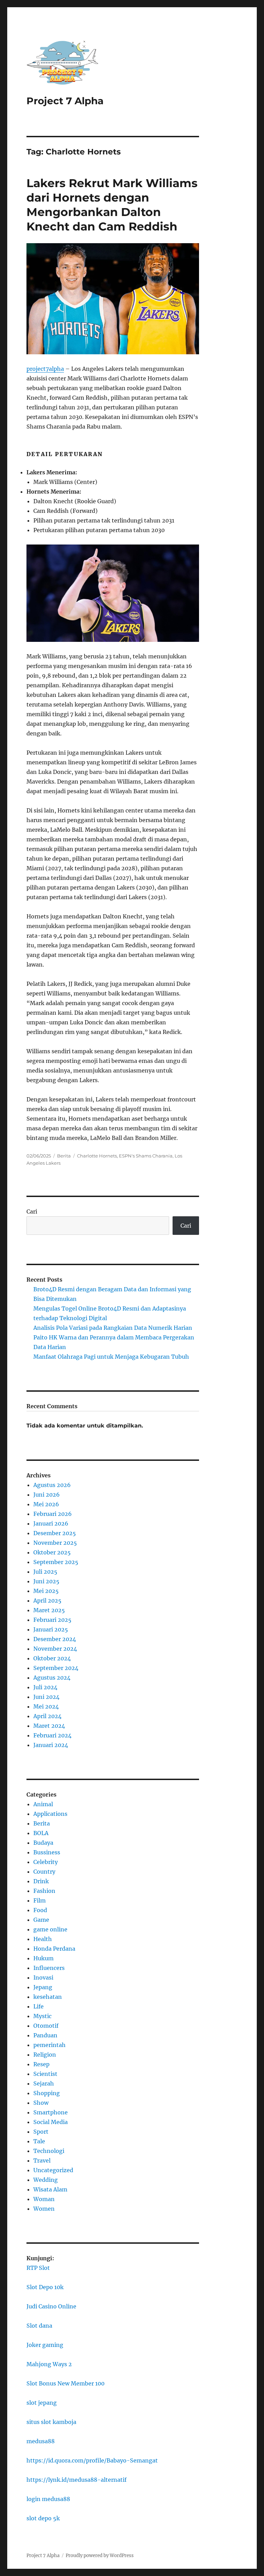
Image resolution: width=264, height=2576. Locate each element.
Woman (44, 2199)
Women (44, 2209)
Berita (64, 1156)
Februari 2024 (52, 1735)
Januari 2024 (51, 1745)
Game (41, 1920)
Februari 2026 (53, 1514)
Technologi (49, 2151)
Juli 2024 (45, 1687)
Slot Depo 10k (45, 2287)
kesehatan (48, 1997)
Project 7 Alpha (65, 101)
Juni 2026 (47, 1495)
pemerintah (49, 2045)
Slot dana (39, 2326)
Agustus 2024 (52, 1678)
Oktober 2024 (52, 1658)
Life (38, 2006)
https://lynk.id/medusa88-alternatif (76, 2480)
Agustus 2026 (52, 1485)
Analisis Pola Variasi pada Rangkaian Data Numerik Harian (113, 1328)
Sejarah (44, 2083)
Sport (41, 2132)
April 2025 (47, 1600)
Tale (39, 2141)
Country (44, 1872)
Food (40, 1910)
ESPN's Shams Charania (146, 1156)
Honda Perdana (54, 1949)
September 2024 (56, 1668)
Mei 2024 (46, 1706)
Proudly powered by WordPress (100, 2556)
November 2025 (55, 1543)
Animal (43, 1804)
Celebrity (46, 1862)
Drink (41, 1881)
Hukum (43, 1958)
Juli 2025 (45, 1572)
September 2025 (56, 1562)
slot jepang (42, 2403)
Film (40, 1900)
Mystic (42, 2016)
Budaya (43, 1843)
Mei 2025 (46, 1591)
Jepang (43, 1987)
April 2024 (47, 1716)
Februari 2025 (52, 1620)
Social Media (51, 2122)
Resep (41, 2064)
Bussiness (47, 1852)
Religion (45, 2055)
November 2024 (55, 1649)
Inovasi (43, 1977)
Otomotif (46, 2026)
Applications (50, 1814)
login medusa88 (48, 2499)
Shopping (47, 2093)
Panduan (45, 2035)
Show (41, 2103)
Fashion (44, 1891)
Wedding (46, 2180)
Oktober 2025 (52, 1552)
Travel (42, 2160)
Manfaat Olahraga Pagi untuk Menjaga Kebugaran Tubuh (111, 1357)
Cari (32, 1211)
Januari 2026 (51, 1523)
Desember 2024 (55, 1639)
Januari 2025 (51, 1629)
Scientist (45, 2074)
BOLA (41, 1833)
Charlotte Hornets (97, 1156)
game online (50, 1929)
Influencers (49, 1968)
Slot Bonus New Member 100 (65, 2383)
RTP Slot (38, 2268)
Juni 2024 (46, 1697)
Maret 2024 (49, 1726)
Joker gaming (45, 2345)
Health (43, 1939)
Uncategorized (53, 2170)
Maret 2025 (49, 1610)
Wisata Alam (50, 2189)
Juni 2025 (46, 1581)
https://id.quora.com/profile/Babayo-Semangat (92, 2460)
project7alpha (45, 369)
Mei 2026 (46, 1504)
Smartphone (51, 2112)
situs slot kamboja (51, 2422)
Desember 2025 (55, 1533)
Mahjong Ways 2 (49, 2364)
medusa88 (41, 2441)
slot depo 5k (43, 2518)
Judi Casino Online (51, 2306)
